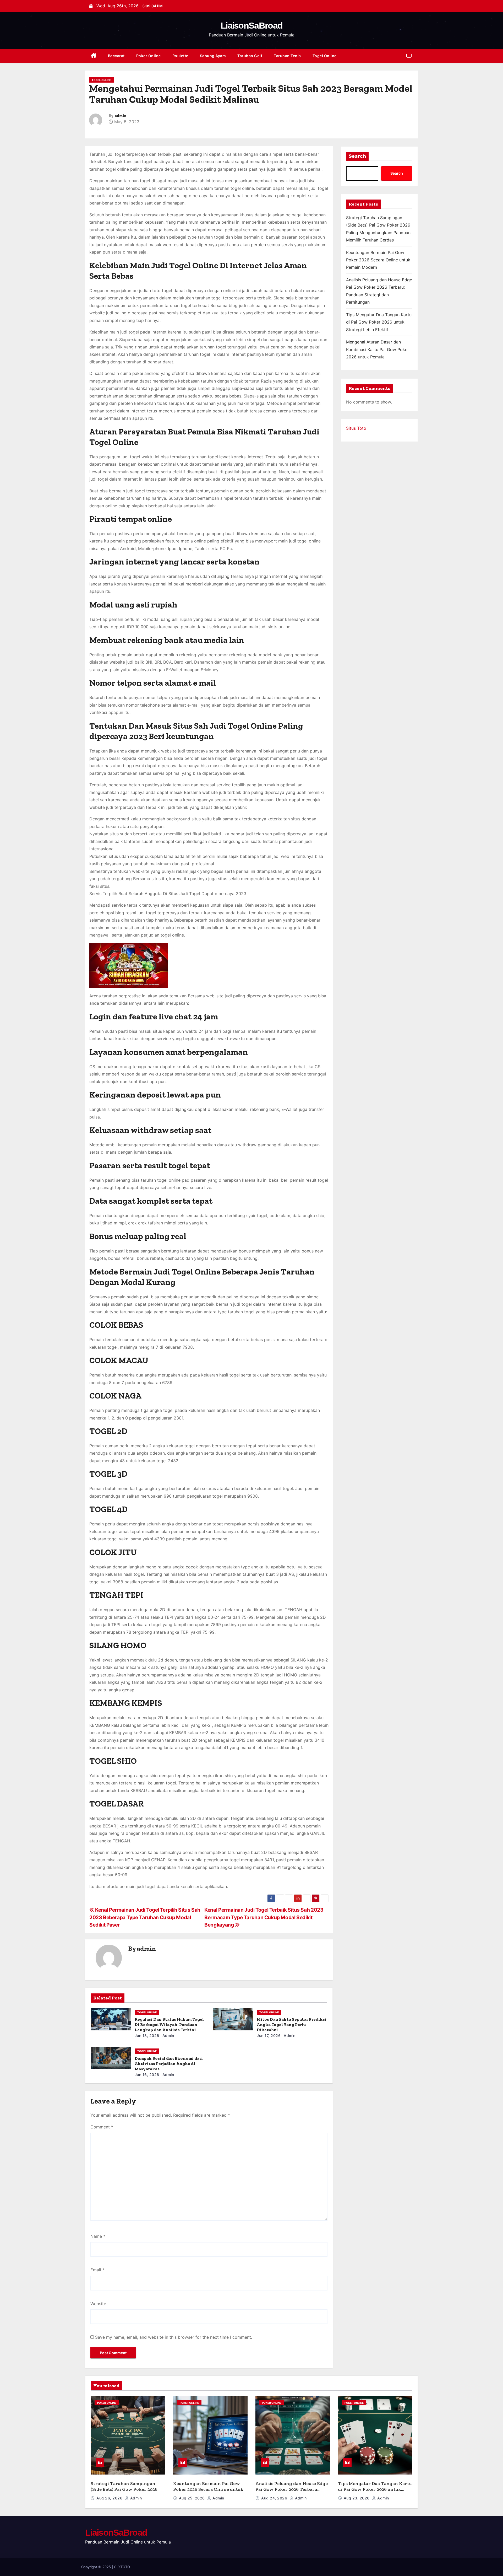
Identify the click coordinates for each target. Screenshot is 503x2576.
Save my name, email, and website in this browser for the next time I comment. (174, 2337)
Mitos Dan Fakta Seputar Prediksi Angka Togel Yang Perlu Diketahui (292, 2024)
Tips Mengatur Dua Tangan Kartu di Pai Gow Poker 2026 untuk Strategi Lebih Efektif (379, 322)
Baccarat (116, 56)
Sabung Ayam (213, 56)
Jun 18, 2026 (147, 2035)
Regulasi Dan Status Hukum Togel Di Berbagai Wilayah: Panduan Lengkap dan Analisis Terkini (169, 2024)
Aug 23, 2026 (357, 2498)
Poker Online (149, 56)
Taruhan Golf (250, 56)
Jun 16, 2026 (147, 2075)
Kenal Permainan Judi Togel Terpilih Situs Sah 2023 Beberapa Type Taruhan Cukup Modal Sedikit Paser (145, 1917)
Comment (102, 2127)
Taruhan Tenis (287, 56)
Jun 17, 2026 (269, 2035)
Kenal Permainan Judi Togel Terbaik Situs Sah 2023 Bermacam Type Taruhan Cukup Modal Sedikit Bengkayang (264, 1917)
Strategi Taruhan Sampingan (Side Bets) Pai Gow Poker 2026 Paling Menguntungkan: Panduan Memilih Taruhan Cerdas (128, 2492)
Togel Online (325, 56)
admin (121, 116)
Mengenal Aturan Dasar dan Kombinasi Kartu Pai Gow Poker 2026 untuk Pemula (378, 349)
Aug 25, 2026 (193, 2498)
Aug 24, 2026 (275, 2498)
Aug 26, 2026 (110, 2498)
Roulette (180, 56)
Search (357, 156)
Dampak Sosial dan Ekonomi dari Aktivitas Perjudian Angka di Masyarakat (169, 2064)
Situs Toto (356, 428)
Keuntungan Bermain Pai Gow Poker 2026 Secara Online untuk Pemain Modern (378, 260)
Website (98, 2304)
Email (97, 2270)
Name (98, 2236)
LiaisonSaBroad (251, 25)
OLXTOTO (122, 2567)
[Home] (94, 56)
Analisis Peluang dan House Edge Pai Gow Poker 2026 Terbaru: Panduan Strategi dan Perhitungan (292, 2492)
